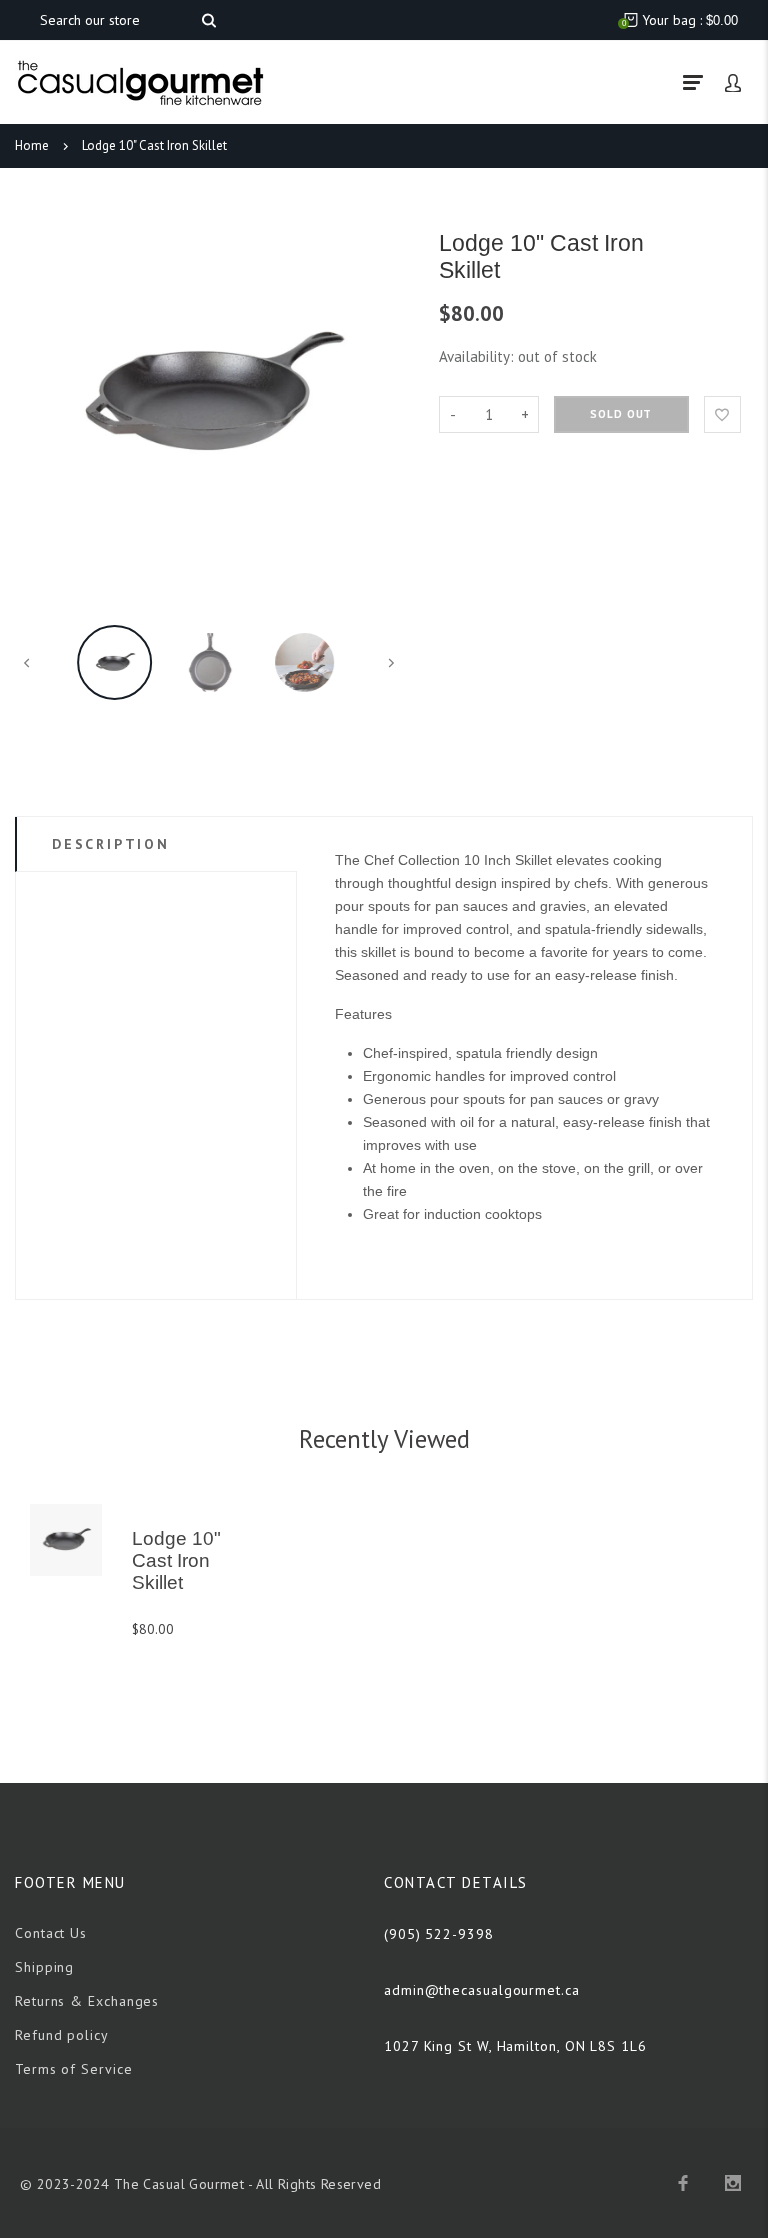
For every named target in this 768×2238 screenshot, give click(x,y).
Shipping (44, 1967)
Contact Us (51, 1933)
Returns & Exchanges (87, 2001)
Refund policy (62, 2035)
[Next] (381, 395)
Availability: (478, 356)
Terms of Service (74, 2069)
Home (32, 145)
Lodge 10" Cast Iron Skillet (154, 145)
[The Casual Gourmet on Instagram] (733, 2183)
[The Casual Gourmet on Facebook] (683, 2183)
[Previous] (38, 395)
